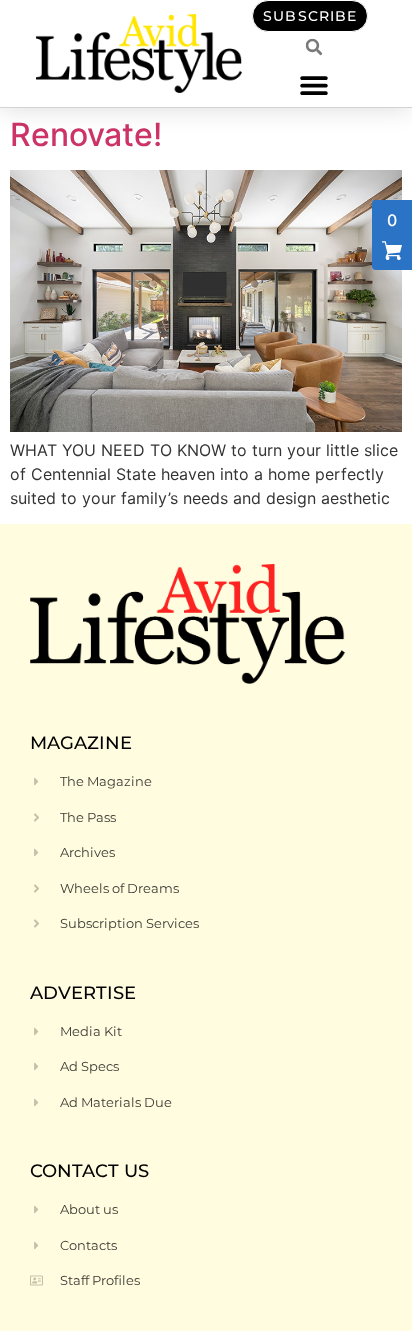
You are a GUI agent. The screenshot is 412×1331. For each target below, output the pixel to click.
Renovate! (86, 134)
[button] (314, 84)
